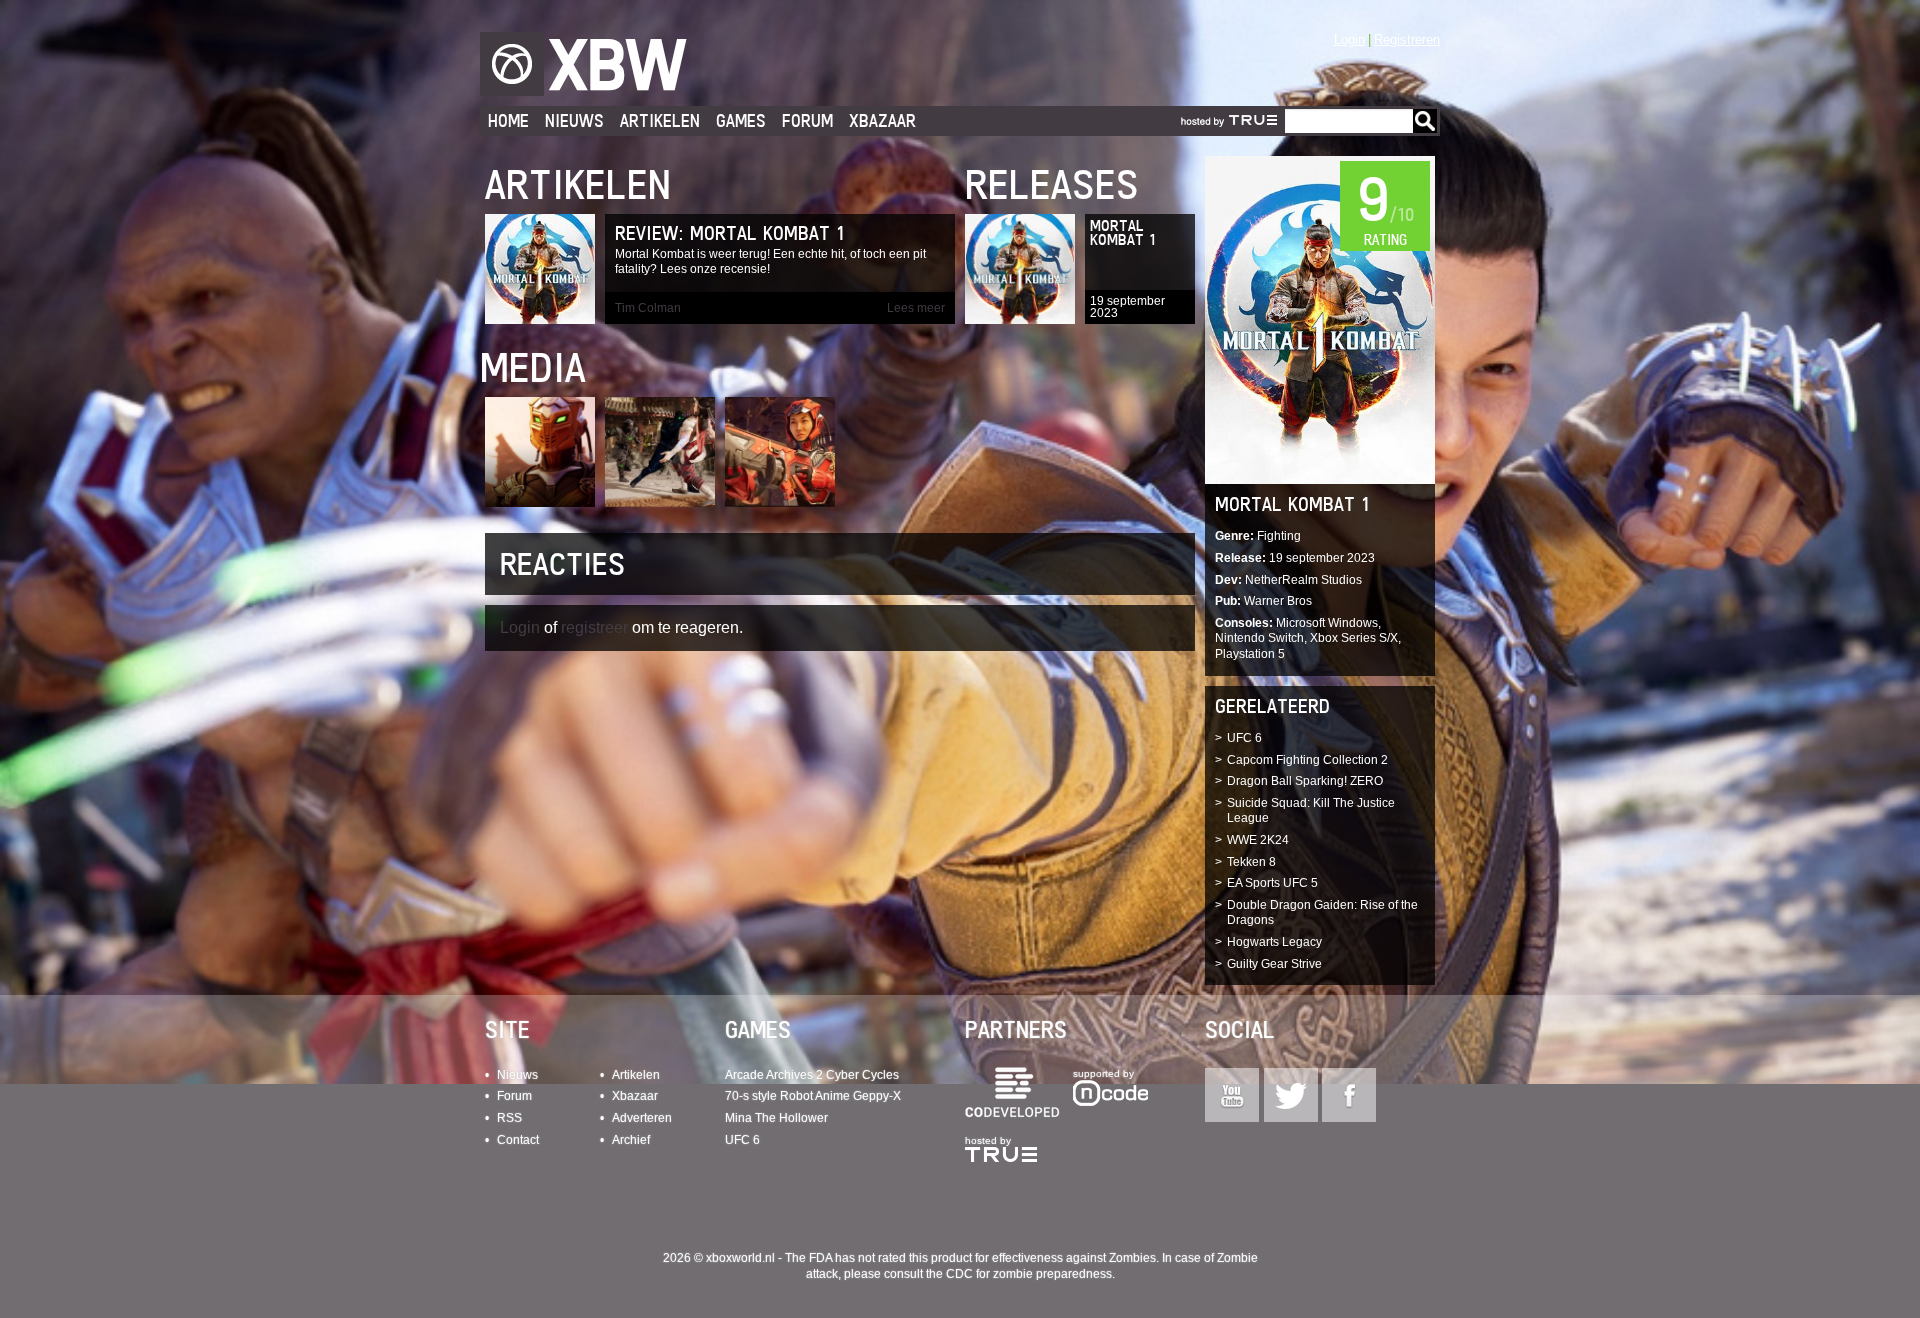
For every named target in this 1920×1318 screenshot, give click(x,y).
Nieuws (574, 120)
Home (508, 120)
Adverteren (642, 1118)
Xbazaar (882, 120)
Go (1425, 121)
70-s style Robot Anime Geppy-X (813, 1096)
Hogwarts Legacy (1274, 942)
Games (741, 120)
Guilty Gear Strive (1274, 964)
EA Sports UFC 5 (1272, 883)
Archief (631, 1140)
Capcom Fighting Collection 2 (1307, 760)
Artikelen (660, 120)
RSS (509, 1118)
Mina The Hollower (776, 1118)
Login (1349, 39)
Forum (807, 120)
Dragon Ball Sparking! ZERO (1305, 781)
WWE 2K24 (1258, 840)
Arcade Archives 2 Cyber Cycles (812, 1075)
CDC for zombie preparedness (1029, 1274)
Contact (518, 1140)
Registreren (1407, 39)
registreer (594, 627)
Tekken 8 (1251, 862)
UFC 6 (1244, 738)
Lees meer (916, 308)
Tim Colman (648, 308)
